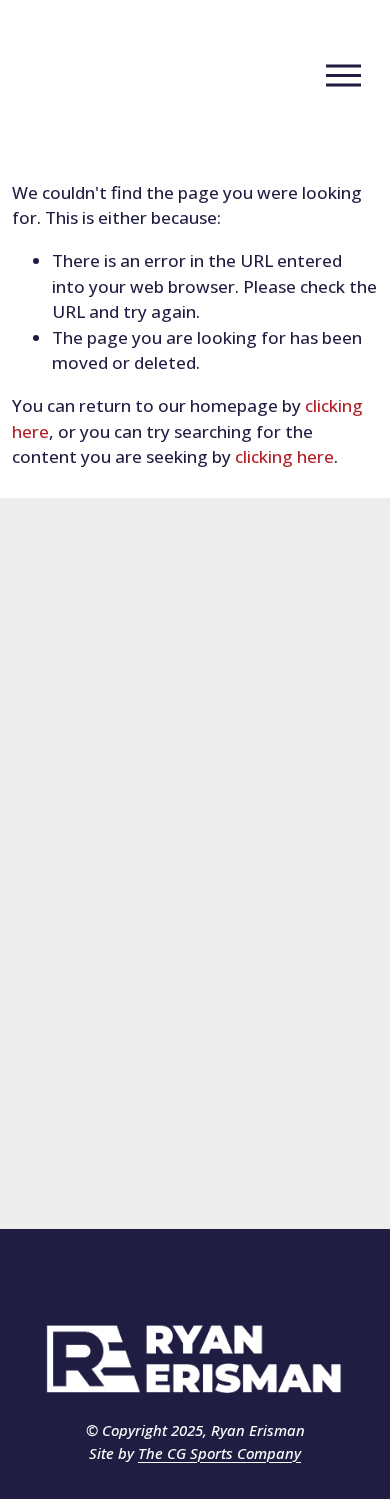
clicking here (284, 456)
